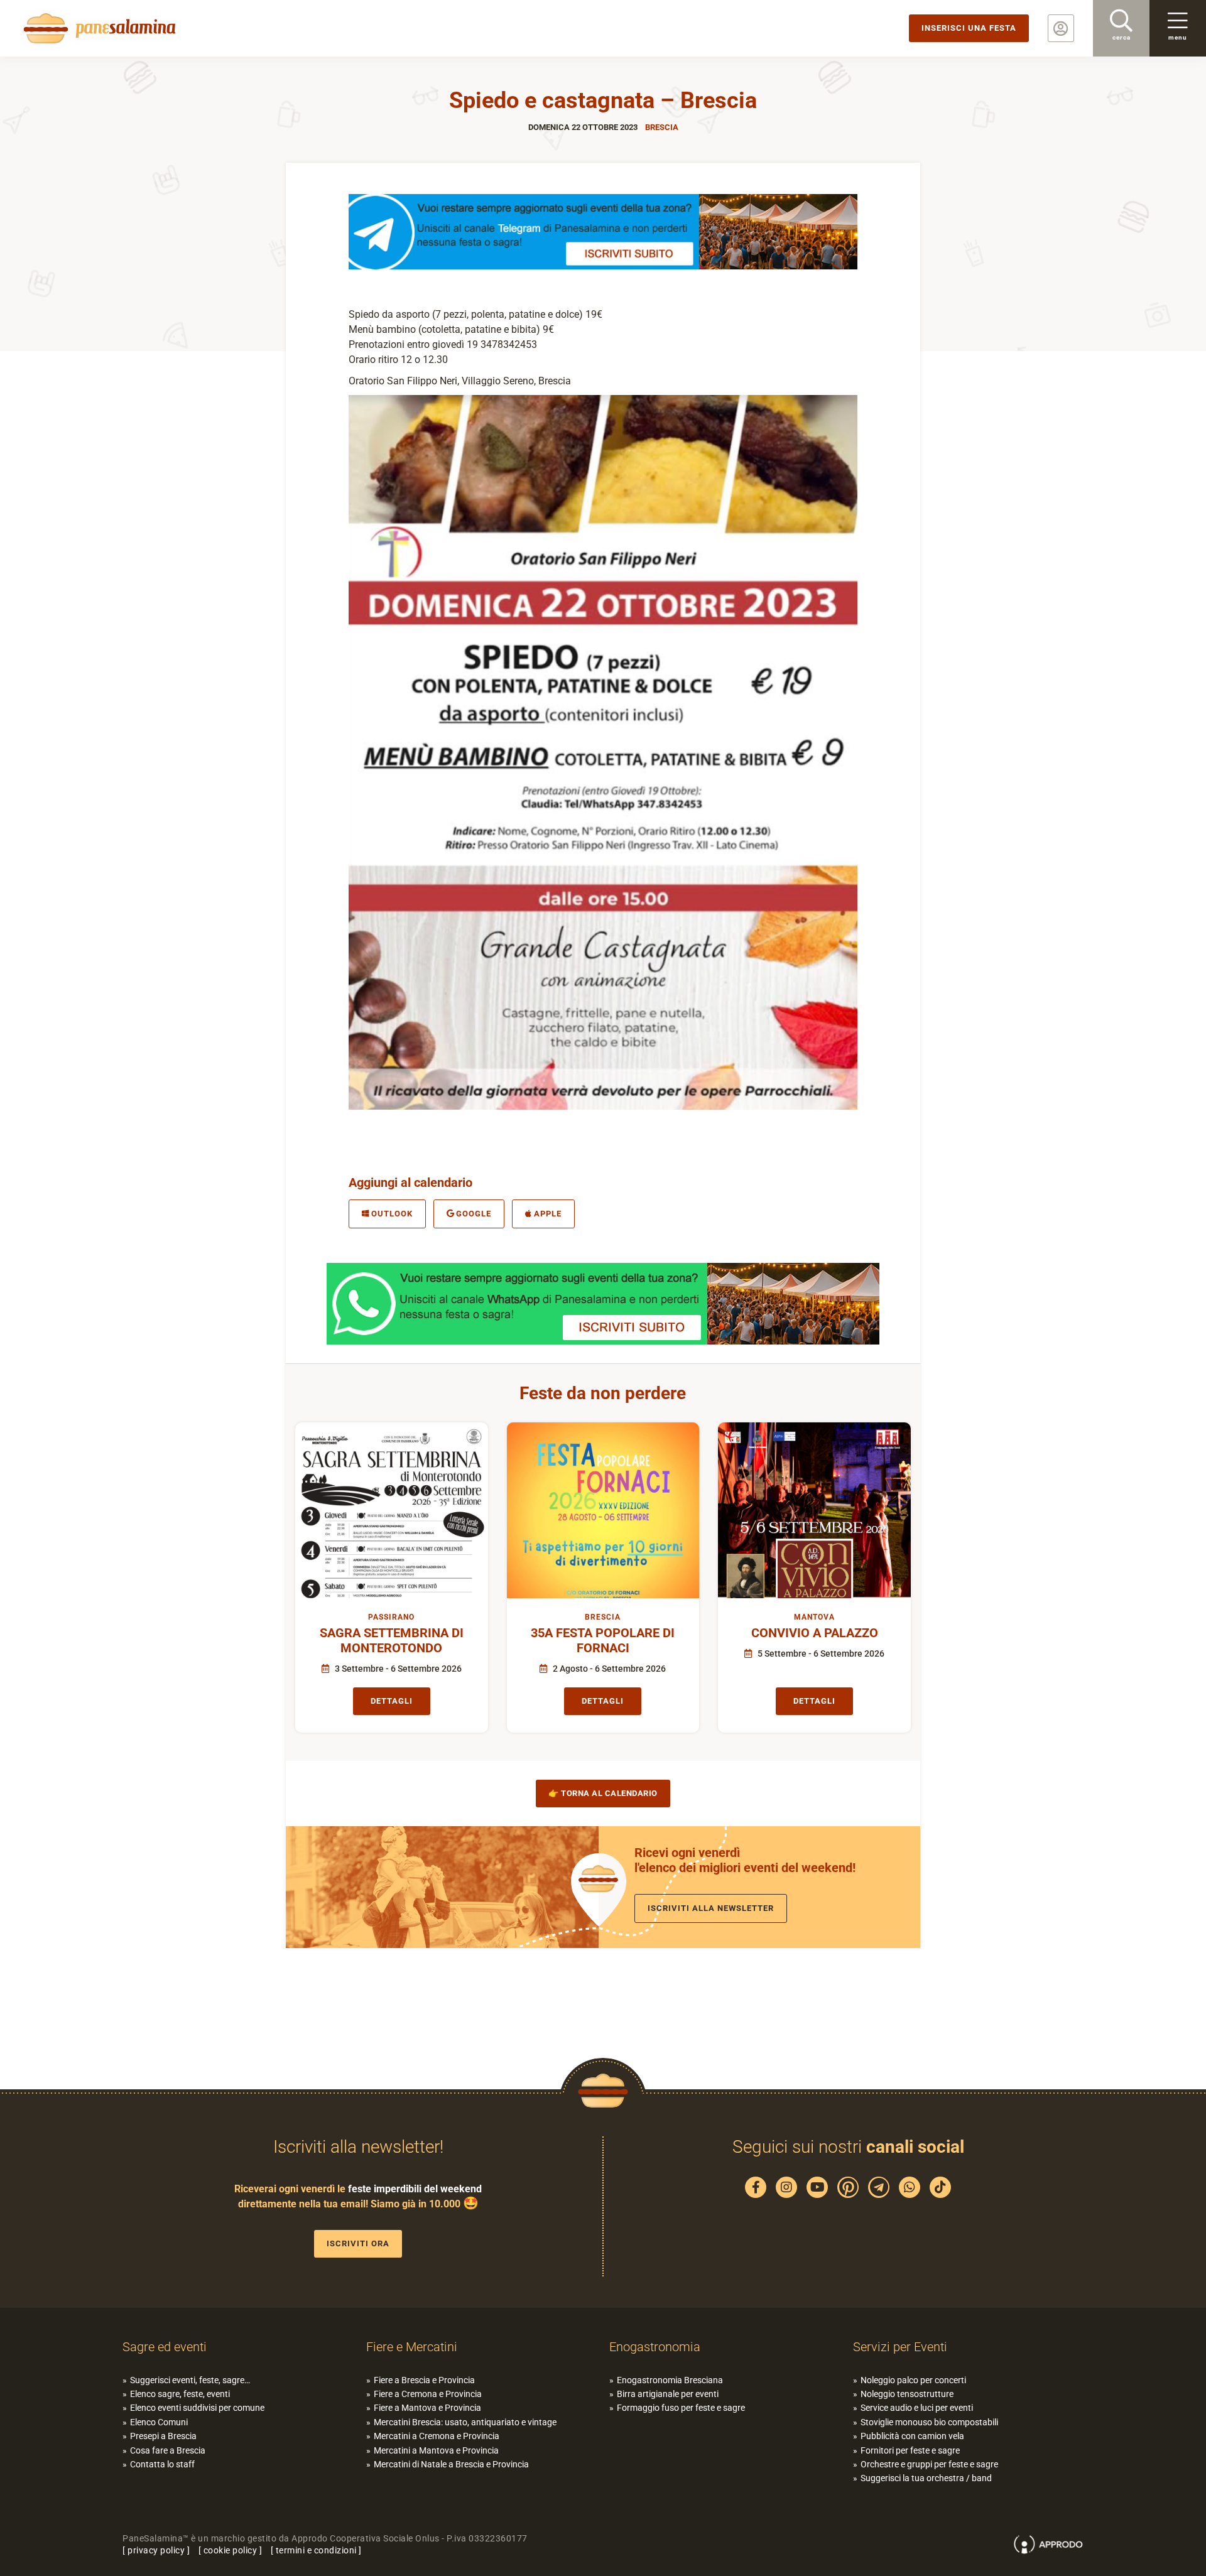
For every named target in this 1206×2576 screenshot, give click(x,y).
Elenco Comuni (159, 2422)
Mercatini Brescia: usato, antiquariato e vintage (465, 2422)
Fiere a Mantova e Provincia (427, 2408)
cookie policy (231, 2550)
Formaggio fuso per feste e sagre (681, 2408)
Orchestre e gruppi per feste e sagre (929, 2464)
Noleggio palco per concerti (913, 2380)
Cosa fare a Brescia (168, 2450)
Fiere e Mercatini (412, 2347)
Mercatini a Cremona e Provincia (437, 2436)
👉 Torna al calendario (603, 1793)
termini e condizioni (316, 2550)
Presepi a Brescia (163, 2436)
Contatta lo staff (162, 2464)
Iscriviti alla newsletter (711, 1908)
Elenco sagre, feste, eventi (180, 2394)
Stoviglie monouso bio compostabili (929, 2422)
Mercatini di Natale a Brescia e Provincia (451, 2464)
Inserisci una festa (969, 28)
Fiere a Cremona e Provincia (428, 2394)
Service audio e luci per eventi (917, 2408)
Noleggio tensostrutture (907, 2394)
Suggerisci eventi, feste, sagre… (190, 2380)
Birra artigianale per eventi (668, 2394)
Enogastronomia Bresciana (670, 2380)
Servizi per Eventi (900, 2347)
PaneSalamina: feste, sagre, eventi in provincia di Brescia (97, 28)
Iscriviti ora (358, 2243)
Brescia (662, 127)
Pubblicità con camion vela (912, 2436)
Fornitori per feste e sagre (910, 2450)
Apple (548, 1214)
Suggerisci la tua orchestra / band (926, 2478)
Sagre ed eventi (165, 2347)
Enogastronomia (655, 2347)
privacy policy (156, 2550)
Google (474, 1214)
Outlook (392, 1214)
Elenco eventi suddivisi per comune (197, 2408)
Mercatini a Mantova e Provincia (436, 2450)
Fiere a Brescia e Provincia (424, 2380)
